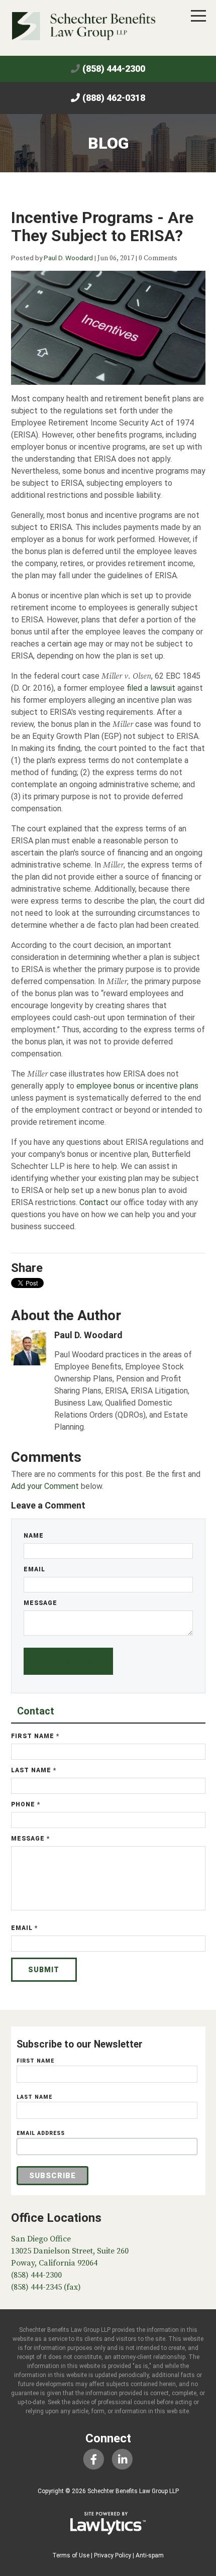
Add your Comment (45, 1486)
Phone (26, 1804)
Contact (94, 1202)
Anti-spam (150, 2555)
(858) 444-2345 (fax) (46, 2287)
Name (34, 1536)
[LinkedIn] (122, 2459)
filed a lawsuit (151, 688)
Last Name (34, 1770)
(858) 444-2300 (114, 69)
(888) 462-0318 (114, 98)
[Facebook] (94, 2459)
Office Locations (56, 2218)
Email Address (41, 2133)
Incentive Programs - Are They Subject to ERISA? (102, 227)
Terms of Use (71, 2555)
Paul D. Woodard (68, 258)
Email (34, 1569)
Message (40, 1603)
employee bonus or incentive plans (137, 1086)
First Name (35, 1736)
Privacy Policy (113, 2555)
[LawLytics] (108, 2523)
